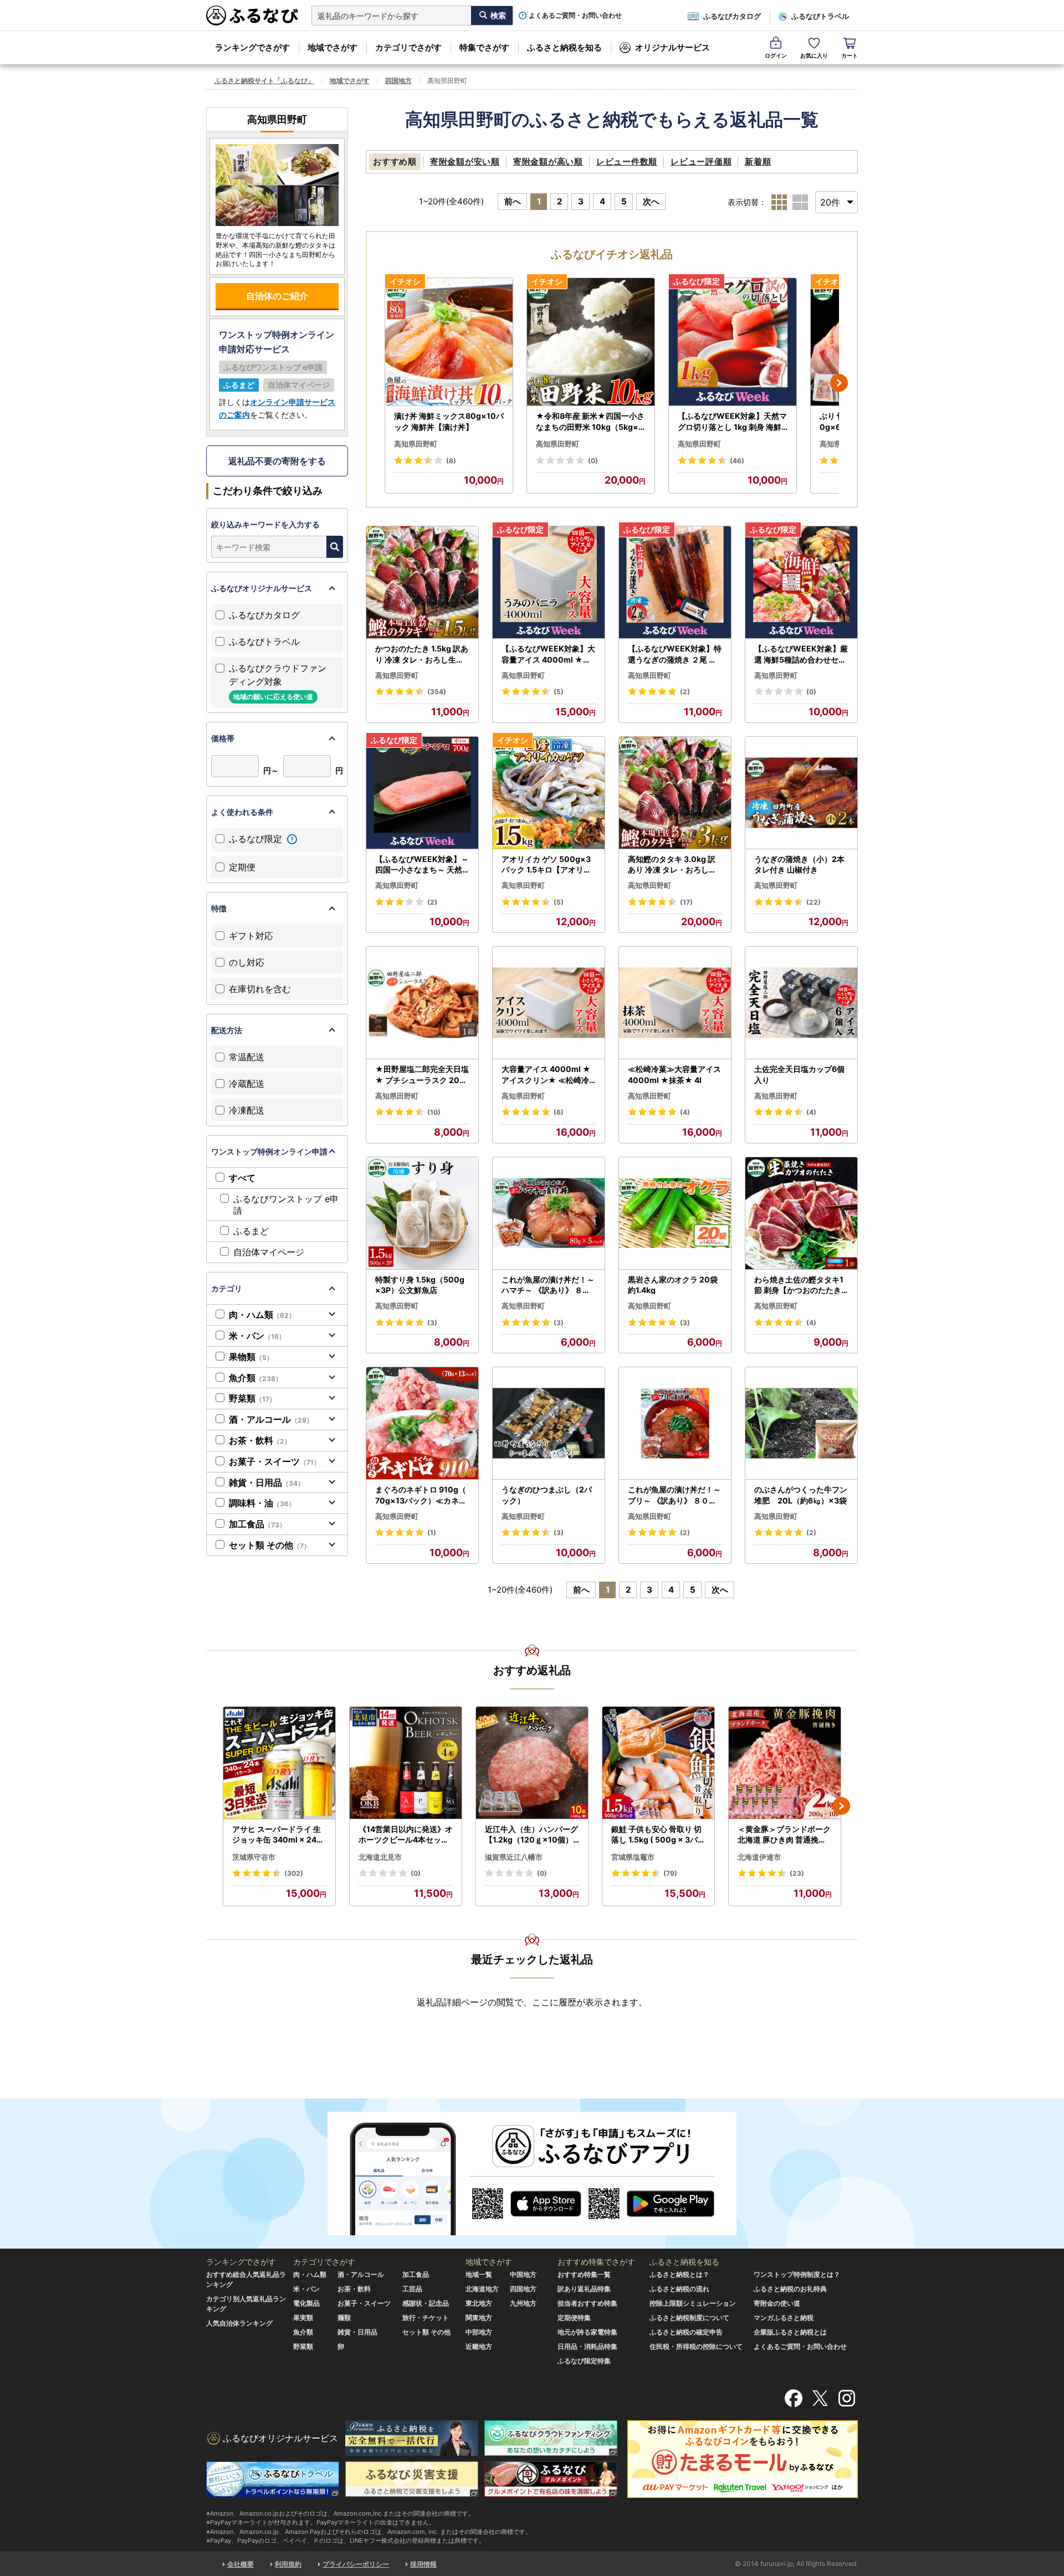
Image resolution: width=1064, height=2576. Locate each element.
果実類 (303, 2318)
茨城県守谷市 (254, 1857)
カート (850, 55)
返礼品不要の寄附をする (277, 461)
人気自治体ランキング (239, 2323)
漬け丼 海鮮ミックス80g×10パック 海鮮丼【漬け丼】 (449, 421)
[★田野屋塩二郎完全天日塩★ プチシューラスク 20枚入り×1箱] (422, 1003)
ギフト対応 (251, 936)
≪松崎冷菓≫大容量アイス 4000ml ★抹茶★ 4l (674, 1074)
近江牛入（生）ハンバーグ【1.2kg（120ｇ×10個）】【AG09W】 (531, 1835)
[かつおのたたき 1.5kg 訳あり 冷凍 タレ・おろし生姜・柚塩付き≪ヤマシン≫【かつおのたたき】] (422, 583)
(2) (685, 692)
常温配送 (247, 1057)
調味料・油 (262, 1503)
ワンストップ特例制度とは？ (797, 2274)
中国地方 (523, 2274)
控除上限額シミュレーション (693, 2303)
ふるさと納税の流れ (679, 2289)
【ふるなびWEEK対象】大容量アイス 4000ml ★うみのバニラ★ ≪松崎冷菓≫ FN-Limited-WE (548, 654)
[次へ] (839, 383)
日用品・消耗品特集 (587, 2346)
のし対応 (247, 962)
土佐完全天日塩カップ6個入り (799, 1074)
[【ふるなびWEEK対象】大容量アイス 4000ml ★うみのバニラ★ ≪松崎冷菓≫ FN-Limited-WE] (549, 583)
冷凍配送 (247, 1110)
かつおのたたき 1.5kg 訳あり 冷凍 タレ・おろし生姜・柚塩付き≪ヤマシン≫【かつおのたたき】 (422, 654)
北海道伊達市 (759, 1857)
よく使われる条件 (242, 812)
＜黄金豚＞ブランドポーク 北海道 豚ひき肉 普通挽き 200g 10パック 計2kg (784, 1835)
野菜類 (252, 1398)
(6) (559, 1112)
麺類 (344, 2318)
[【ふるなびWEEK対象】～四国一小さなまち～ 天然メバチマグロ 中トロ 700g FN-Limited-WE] (422, 793)
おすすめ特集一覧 (584, 2274)
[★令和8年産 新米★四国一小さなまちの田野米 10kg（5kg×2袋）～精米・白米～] (591, 342)
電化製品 (306, 2303)
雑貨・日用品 (267, 1482)
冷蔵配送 (247, 1084)
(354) (437, 692)
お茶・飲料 (260, 1440)
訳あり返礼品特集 (584, 2289)
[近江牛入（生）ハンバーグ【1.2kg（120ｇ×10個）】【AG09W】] (532, 1763)
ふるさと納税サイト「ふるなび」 (264, 81)
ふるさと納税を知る (564, 47)
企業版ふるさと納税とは (790, 2332)
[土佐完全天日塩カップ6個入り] (801, 1003)
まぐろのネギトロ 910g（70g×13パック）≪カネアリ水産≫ (421, 1495)
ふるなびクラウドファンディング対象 (278, 682)
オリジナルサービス (672, 47)
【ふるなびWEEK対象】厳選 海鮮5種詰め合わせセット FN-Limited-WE (801, 654)
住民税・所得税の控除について (696, 2346)
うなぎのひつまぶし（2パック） (547, 1495)
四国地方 (398, 81)
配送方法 (227, 1030)
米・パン (257, 1336)
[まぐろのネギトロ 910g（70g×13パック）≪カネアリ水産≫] (422, 1423)
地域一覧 (479, 2274)
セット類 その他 (270, 1545)
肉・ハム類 (262, 1315)
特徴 (219, 908)
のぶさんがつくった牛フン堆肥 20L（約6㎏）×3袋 (801, 1495)
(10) (434, 1112)
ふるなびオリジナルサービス (262, 588)
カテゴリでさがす (408, 47)
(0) (593, 461)
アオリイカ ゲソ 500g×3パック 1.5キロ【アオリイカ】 (546, 865)
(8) (451, 461)
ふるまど (251, 1231)
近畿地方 (479, 2346)
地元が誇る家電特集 (587, 2332)
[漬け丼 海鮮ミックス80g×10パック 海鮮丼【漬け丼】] (449, 342)
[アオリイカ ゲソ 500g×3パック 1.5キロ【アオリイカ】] (549, 793)
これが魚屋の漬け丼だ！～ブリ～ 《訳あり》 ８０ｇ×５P (675, 1495)
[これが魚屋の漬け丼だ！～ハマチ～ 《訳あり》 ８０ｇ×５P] (549, 1213)
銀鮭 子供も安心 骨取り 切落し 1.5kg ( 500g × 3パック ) (658, 1835)
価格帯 (223, 738)
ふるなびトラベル (820, 16)
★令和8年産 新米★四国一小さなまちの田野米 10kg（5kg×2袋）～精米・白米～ (590, 422)
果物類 (251, 1357)
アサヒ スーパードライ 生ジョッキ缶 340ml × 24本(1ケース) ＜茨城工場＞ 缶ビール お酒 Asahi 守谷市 (278, 1835)
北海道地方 (482, 2289)
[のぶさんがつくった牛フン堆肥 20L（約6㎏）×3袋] (801, 1423)
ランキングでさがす (252, 47)
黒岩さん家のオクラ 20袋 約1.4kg (673, 1285)
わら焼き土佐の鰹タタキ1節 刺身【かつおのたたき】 (799, 1285)
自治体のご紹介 (277, 296)
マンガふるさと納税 (784, 2318)
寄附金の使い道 (777, 2303)
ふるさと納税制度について (689, 2318)
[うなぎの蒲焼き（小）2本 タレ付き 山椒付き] (801, 793)
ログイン (776, 55)
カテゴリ (227, 1288)
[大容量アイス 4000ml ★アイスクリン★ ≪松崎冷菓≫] (549, 1003)
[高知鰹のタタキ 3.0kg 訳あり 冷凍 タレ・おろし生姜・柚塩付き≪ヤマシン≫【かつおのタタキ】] (675, 793)
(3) (432, 1323)
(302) (294, 1873)
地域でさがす (332, 47)
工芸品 (412, 2289)
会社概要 (241, 2564)
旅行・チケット (426, 2318)
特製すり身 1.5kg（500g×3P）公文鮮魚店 (420, 1285)
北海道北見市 (380, 1857)
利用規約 (288, 2564)
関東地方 (479, 2318)
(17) (686, 902)
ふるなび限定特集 (584, 2361)
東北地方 (479, 2303)
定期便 (242, 867)
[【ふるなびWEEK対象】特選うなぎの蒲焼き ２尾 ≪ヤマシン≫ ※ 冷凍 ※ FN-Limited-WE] (675, 583)
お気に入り (814, 55)
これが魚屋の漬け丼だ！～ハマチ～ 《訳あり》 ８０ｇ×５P (548, 1285)
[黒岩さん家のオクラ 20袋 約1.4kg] (675, 1213)
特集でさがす (484, 47)
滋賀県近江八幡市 (514, 1857)
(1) (432, 1533)
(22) (814, 902)
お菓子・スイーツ (275, 1461)
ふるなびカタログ (732, 16)
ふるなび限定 (257, 839)
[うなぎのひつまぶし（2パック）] (549, 1423)
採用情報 (423, 2564)
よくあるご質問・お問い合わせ (575, 16)
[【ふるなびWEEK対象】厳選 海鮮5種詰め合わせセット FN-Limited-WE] (801, 583)
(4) (685, 1112)
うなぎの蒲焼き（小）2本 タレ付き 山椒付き (799, 864)
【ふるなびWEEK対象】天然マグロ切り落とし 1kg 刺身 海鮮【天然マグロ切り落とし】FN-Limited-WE (732, 422)
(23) (797, 1873)
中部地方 (479, 2332)
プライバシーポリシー (356, 2564)
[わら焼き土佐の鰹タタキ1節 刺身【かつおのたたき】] (801, 1213)
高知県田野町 (416, 444)
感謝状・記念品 (426, 2303)
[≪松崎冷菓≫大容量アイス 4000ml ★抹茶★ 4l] (675, 1003)
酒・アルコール (271, 1419)
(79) (670, 1873)
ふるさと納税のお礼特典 (790, 2289)
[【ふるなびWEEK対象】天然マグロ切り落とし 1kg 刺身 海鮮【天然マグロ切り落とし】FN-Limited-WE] (733, 342)
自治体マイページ (269, 1252)
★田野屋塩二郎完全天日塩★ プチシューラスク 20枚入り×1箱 (422, 1075)
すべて (242, 1178)
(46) (737, 461)
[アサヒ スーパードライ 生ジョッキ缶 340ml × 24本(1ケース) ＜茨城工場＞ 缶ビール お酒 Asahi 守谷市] (279, 1763)
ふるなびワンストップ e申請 (286, 1205)
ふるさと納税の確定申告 (686, 2332)
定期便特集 (574, 2318)
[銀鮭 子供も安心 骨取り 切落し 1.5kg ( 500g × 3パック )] (658, 1763)
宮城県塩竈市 (633, 1857)
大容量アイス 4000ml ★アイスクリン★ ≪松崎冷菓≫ (546, 1075)
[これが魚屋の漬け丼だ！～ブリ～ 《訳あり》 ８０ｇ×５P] (675, 1423)
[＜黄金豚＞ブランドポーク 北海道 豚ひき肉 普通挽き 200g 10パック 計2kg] (785, 1763)
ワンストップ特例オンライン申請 (269, 1151)
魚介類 (255, 1378)
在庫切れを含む (260, 989)
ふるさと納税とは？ (679, 2274)
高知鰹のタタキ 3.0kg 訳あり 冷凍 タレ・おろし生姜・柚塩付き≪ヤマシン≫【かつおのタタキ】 (674, 865)
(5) (559, 692)
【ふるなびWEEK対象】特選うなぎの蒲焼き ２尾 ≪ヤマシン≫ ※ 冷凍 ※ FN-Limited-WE (675, 654)
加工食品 (257, 1524)
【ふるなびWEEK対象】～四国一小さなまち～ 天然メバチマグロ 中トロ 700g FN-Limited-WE (422, 865)
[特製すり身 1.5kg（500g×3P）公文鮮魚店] (422, 1213)
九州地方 (523, 2303)
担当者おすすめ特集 (587, 2303)
